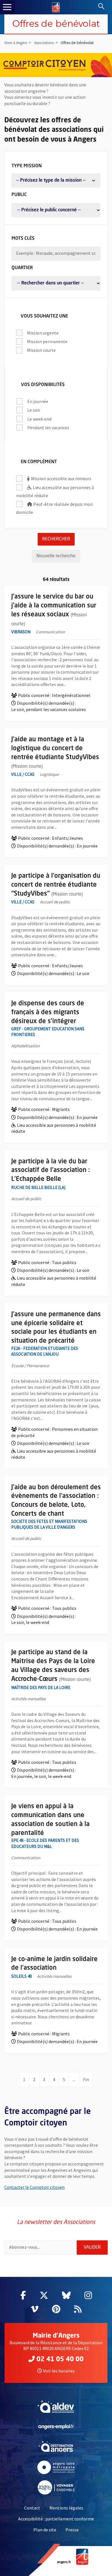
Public (19, 195)
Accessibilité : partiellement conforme (56, 2519)
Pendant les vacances (48, 427)
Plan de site (45, 2530)
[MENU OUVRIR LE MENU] (7, 7)
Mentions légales (66, 2508)
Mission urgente (43, 332)
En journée (38, 401)
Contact (32, 2508)
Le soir (34, 410)
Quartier (22, 268)
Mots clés (23, 239)
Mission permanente (47, 341)
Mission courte (41, 350)
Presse (72, 2530)
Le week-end (39, 418)
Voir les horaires (59, 2371)
